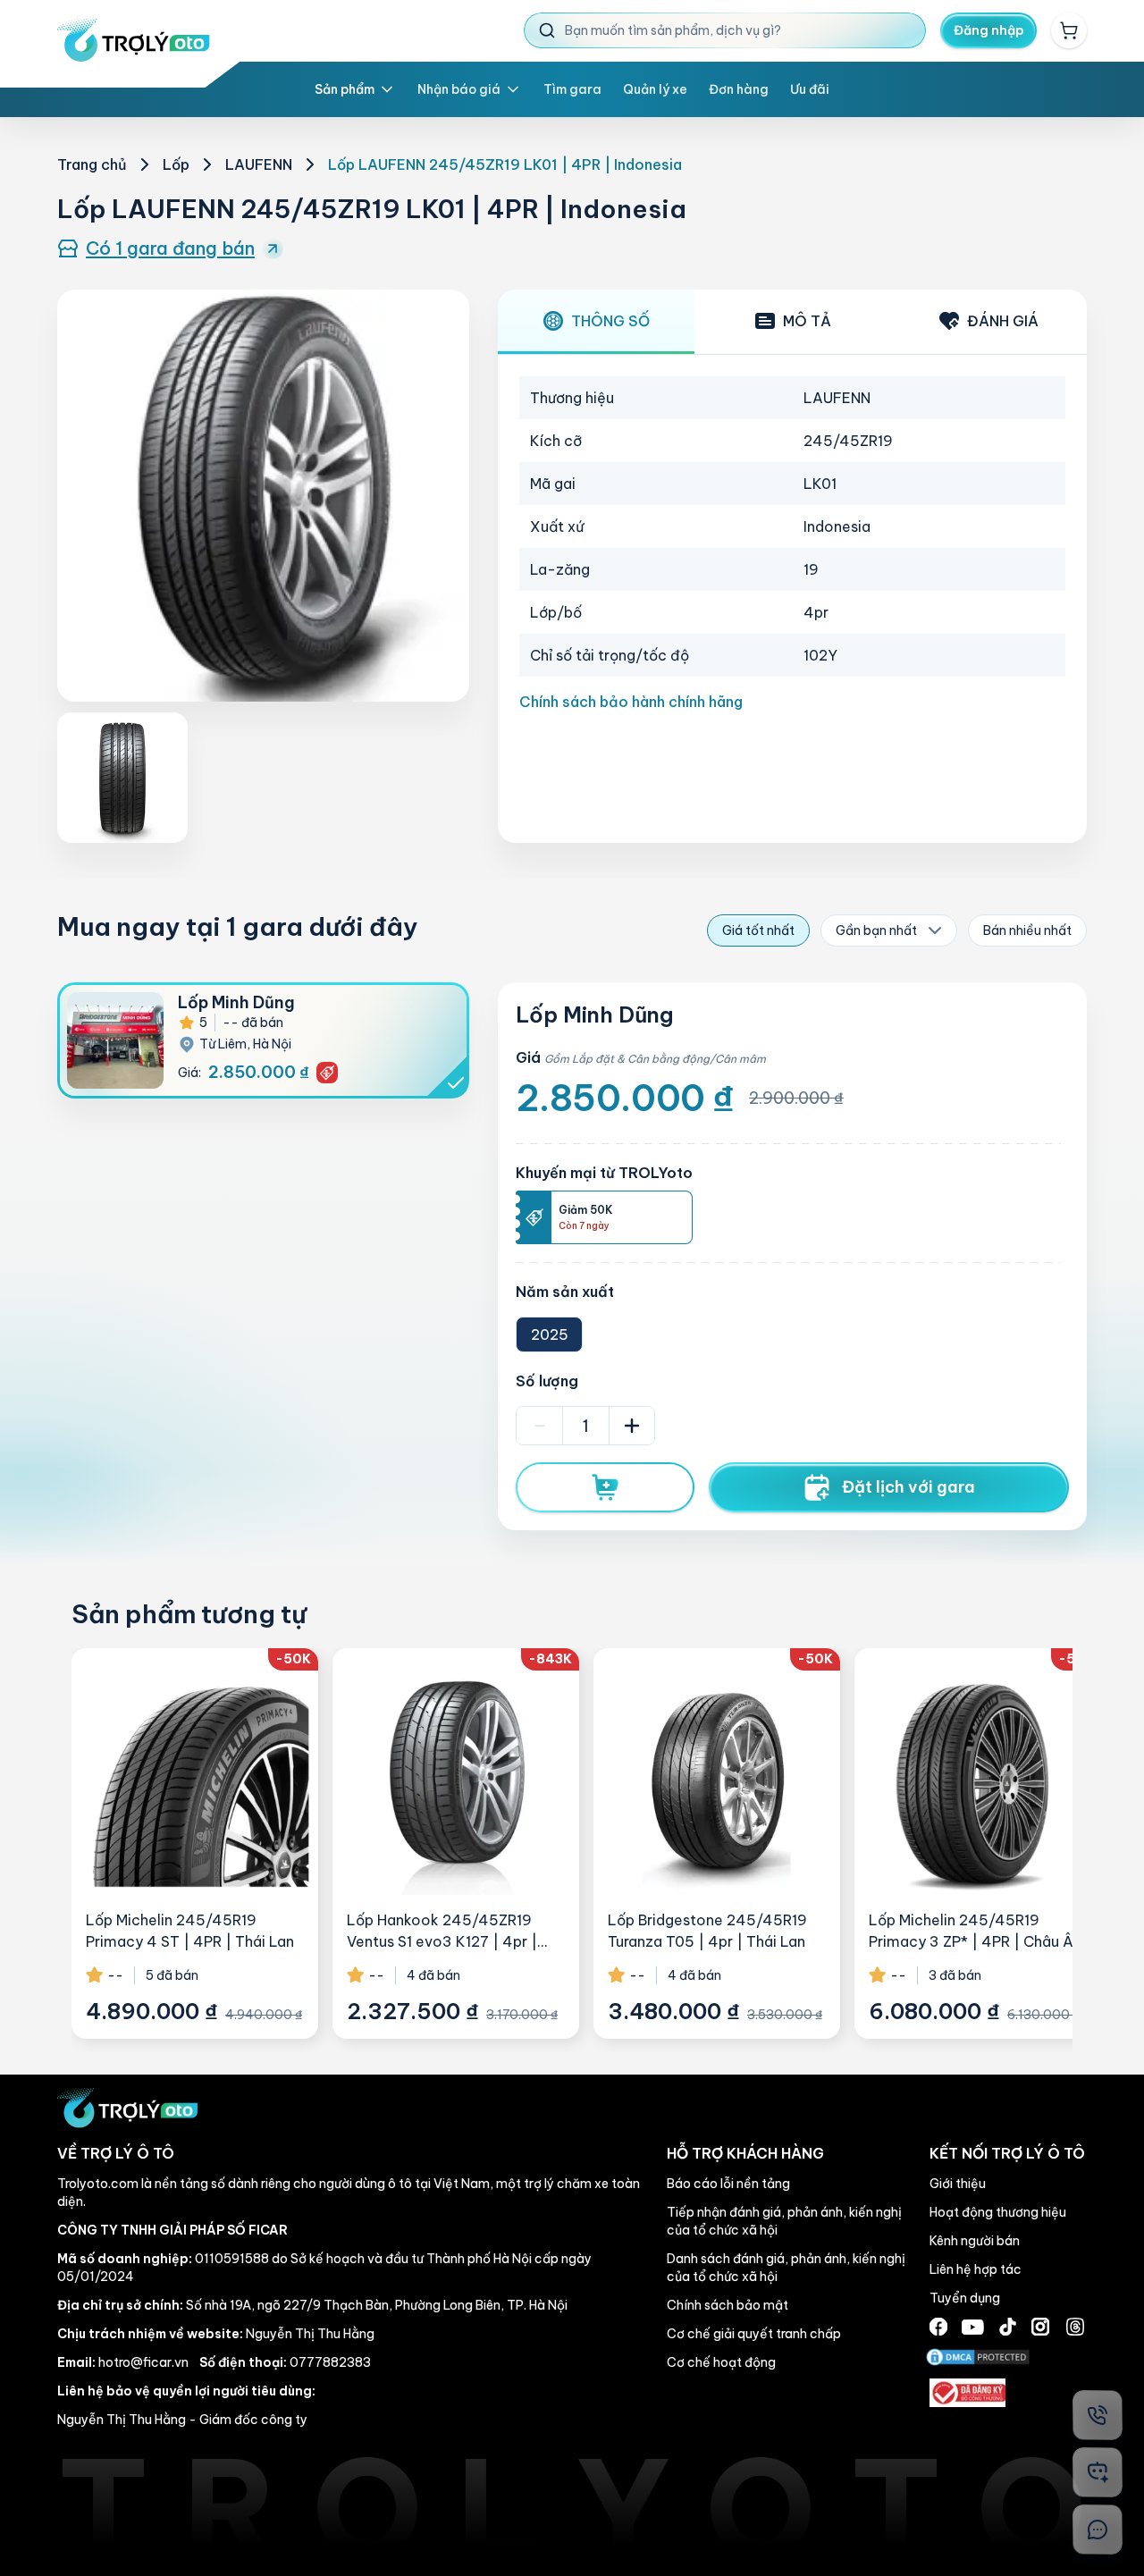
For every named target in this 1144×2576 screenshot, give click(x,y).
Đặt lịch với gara (908, 1487)
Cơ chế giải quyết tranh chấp (754, 2334)
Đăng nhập (989, 30)
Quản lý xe (655, 89)
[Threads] (1075, 2327)
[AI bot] (1098, 2472)
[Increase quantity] (632, 1426)
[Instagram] (1040, 2327)
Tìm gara (572, 89)
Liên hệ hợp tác (976, 2269)
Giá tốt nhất (758, 930)
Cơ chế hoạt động (721, 2362)
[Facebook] (938, 2327)
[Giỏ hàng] (1069, 30)
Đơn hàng (739, 89)
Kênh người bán (975, 2241)
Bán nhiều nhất (1027, 930)
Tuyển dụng (965, 2298)
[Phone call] (1098, 2415)
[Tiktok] (1008, 2327)
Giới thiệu (958, 2184)
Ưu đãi (810, 89)
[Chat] (1098, 2530)
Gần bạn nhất (876, 930)
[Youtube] (973, 2327)
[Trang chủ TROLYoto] (134, 40)
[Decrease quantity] (539, 1426)
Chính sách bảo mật (728, 2305)
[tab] (596, 322)
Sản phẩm (345, 89)
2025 (550, 1334)
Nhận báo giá (459, 89)
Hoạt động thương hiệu (998, 2212)
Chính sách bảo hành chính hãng (631, 702)
